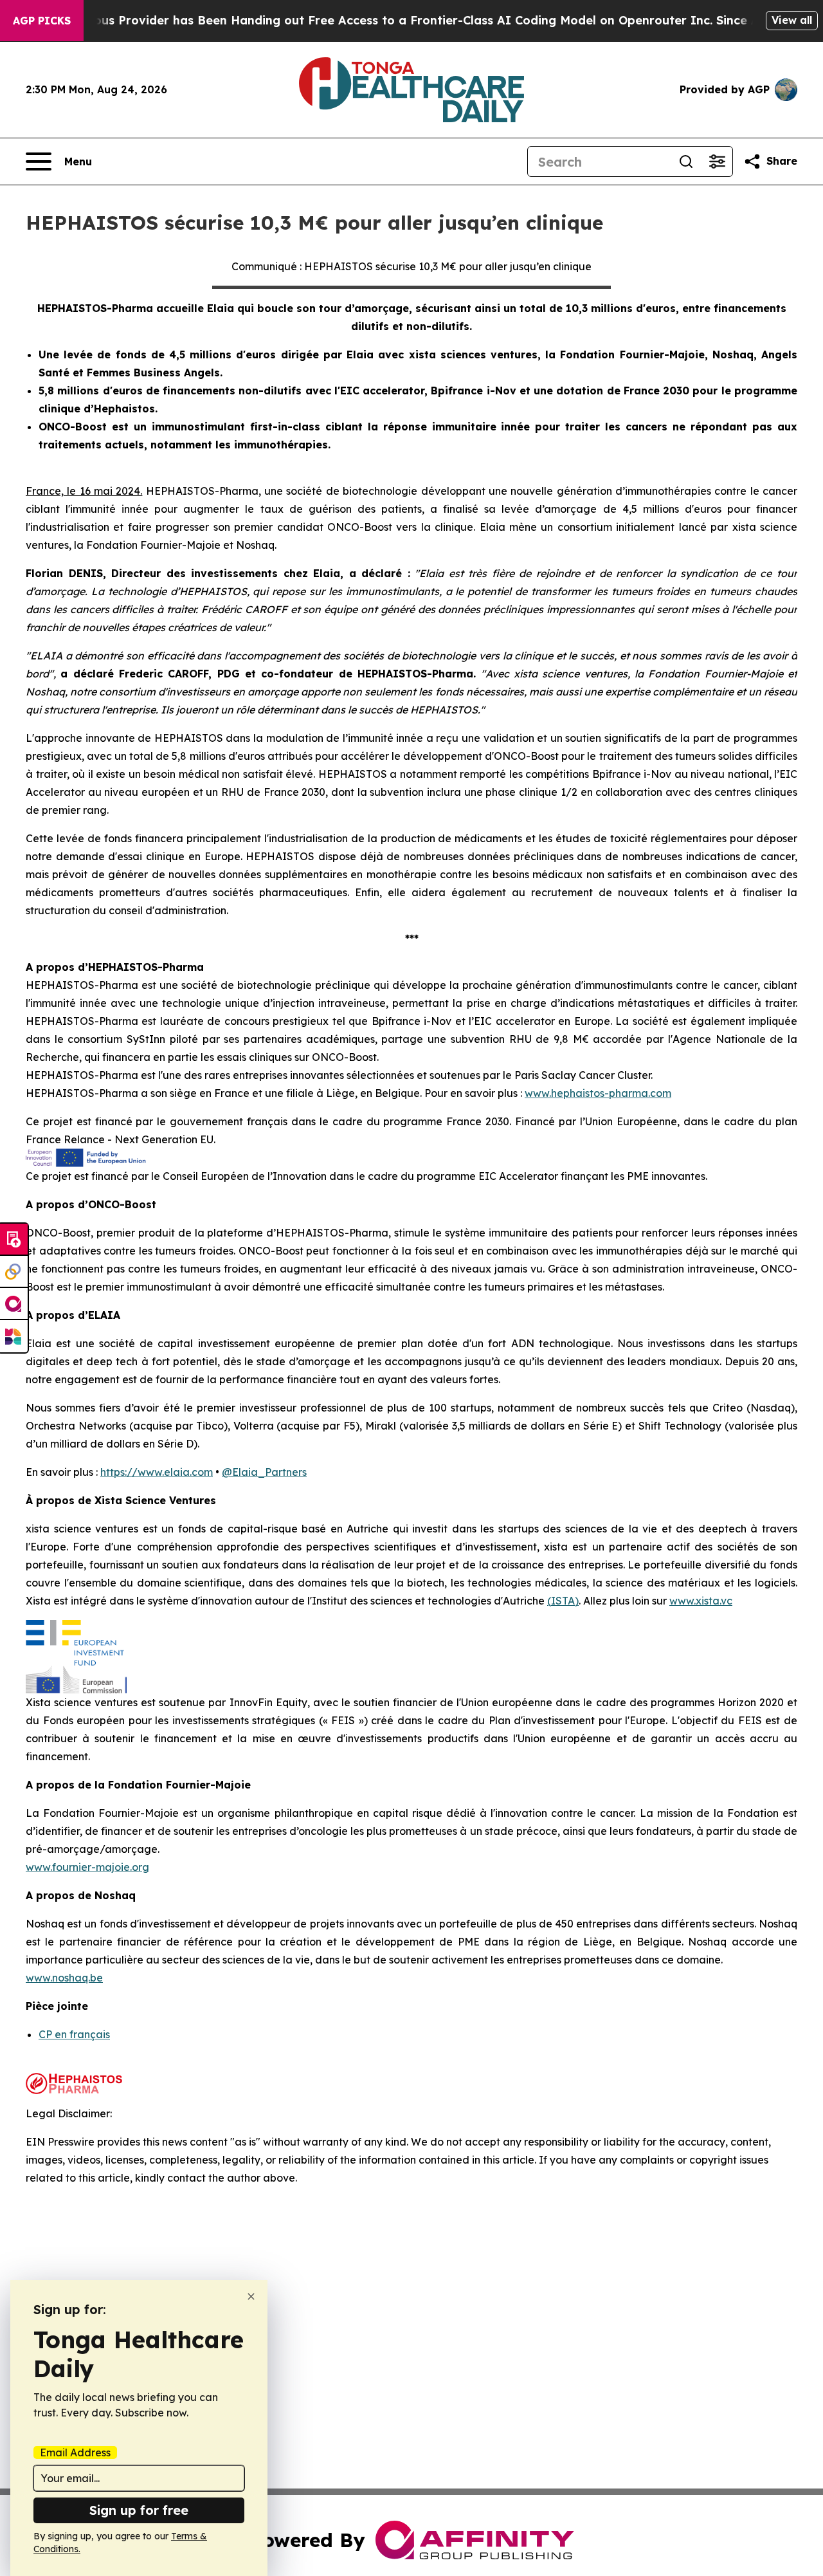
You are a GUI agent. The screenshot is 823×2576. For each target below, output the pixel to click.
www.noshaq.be (64, 1978)
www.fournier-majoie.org (87, 1867)
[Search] (686, 161)
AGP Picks (42, 21)
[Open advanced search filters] (717, 161)
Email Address (75, 2452)
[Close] (251, 2296)
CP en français (74, 2034)
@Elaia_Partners (264, 1472)
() (563, 1601)
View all (792, 20)
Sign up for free (139, 2510)
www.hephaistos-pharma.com (598, 1093)
